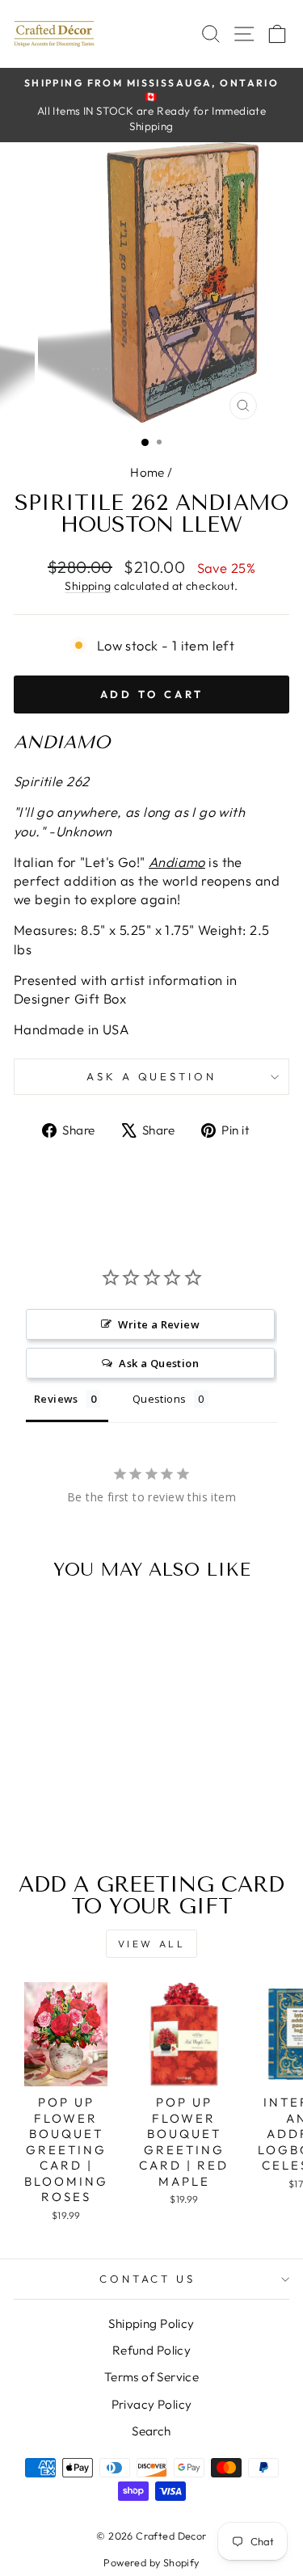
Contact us (148, 2279)
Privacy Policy (152, 2404)
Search (151, 2431)
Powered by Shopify (151, 2562)
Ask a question (152, 1076)
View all (152, 1944)
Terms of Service (152, 2377)
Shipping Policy (151, 2323)
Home (147, 472)
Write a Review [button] (159, 1324)
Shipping (88, 586)
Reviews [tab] (56, 1399)
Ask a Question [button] (159, 1363)
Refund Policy (151, 2350)
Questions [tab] (160, 1399)
